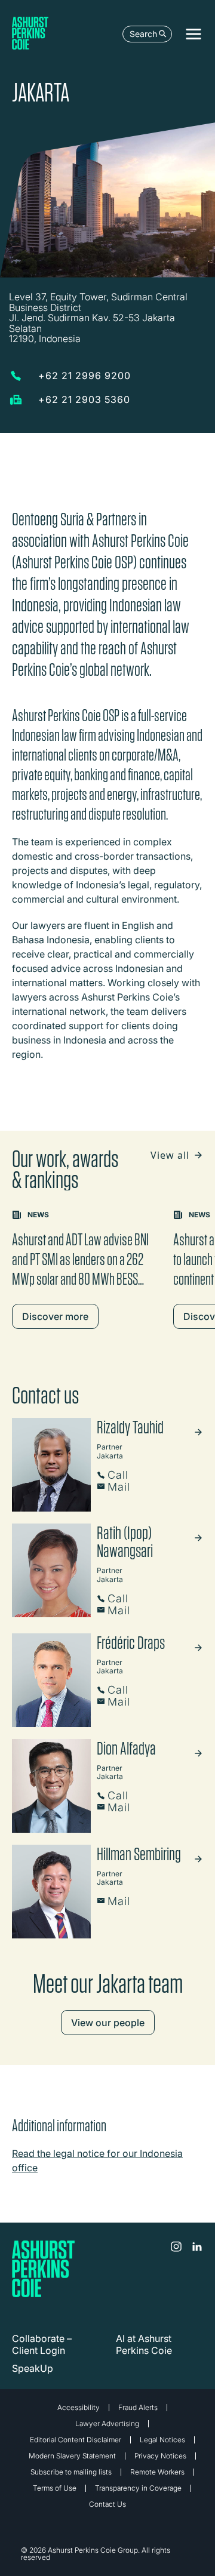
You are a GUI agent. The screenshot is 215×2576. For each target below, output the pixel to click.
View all (171, 1155)
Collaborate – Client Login (42, 2344)
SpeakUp (33, 2368)
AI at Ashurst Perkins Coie (144, 2344)
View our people (108, 2023)
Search (143, 34)
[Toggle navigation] (193, 34)
